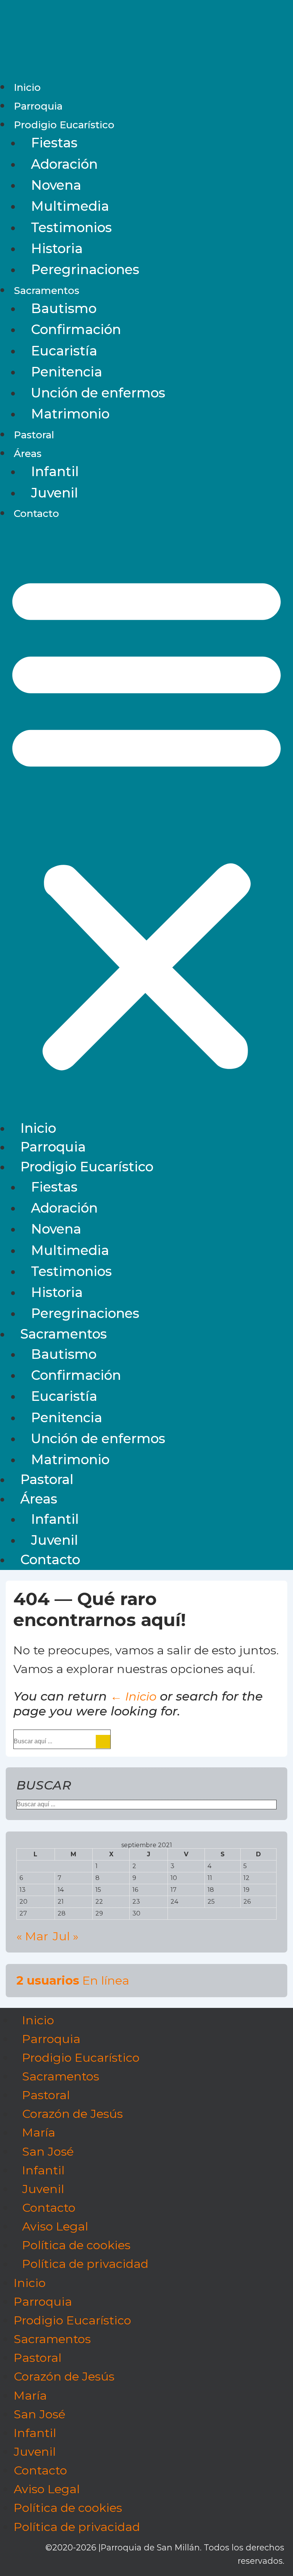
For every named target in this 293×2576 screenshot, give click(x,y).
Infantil (55, 472)
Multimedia (70, 206)
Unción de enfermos (98, 393)
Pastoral (34, 435)
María (39, 2133)
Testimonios (71, 228)
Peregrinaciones (85, 270)
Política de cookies (76, 2245)
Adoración (64, 164)
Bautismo (64, 308)
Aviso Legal (55, 2226)
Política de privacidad (85, 2264)
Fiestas (54, 143)
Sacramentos (47, 291)
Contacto (36, 514)
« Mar (32, 1936)
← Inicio (133, 1696)
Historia (57, 249)
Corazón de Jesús (72, 2114)
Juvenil (55, 493)
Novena (56, 185)
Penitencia (67, 372)
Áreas (28, 454)
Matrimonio (70, 414)
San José (48, 2151)
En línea (73, 1980)
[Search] (103, 1742)
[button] (146, 821)
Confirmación (76, 329)
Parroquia (38, 106)
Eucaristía (64, 351)
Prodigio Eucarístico (64, 125)
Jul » (66, 1936)
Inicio (27, 87)
